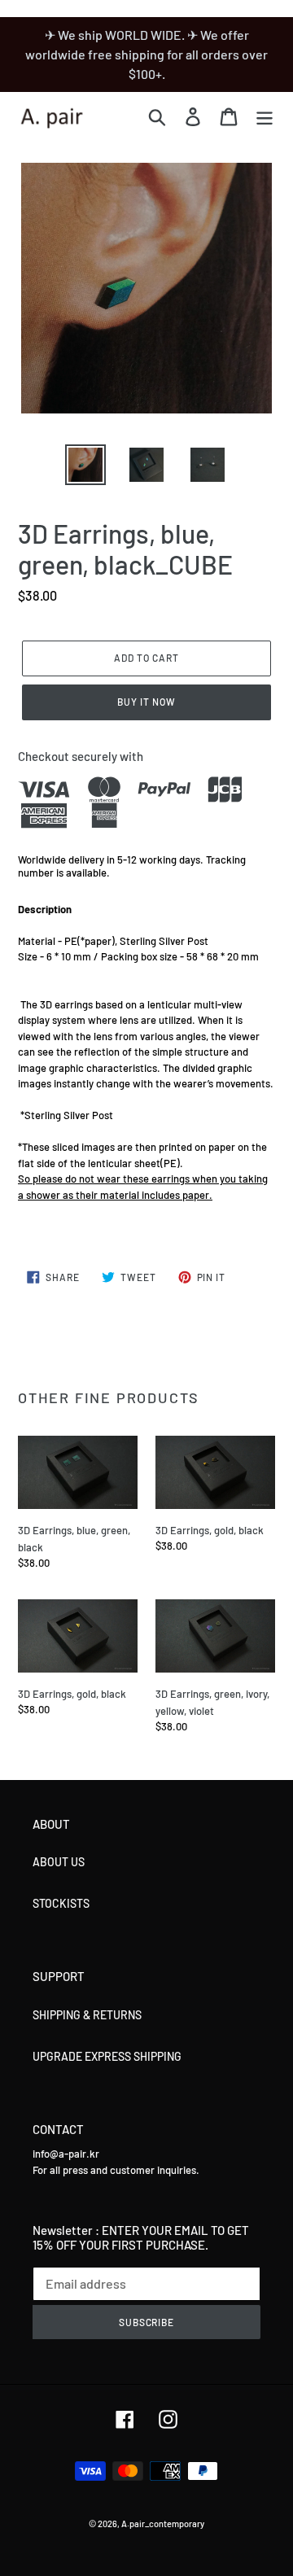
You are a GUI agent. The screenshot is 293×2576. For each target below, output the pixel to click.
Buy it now (146, 702)
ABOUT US (59, 1862)
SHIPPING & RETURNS (87, 2015)
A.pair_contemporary (163, 2524)
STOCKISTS (61, 1903)
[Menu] (265, 116)
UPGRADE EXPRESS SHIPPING (107, 2056)
